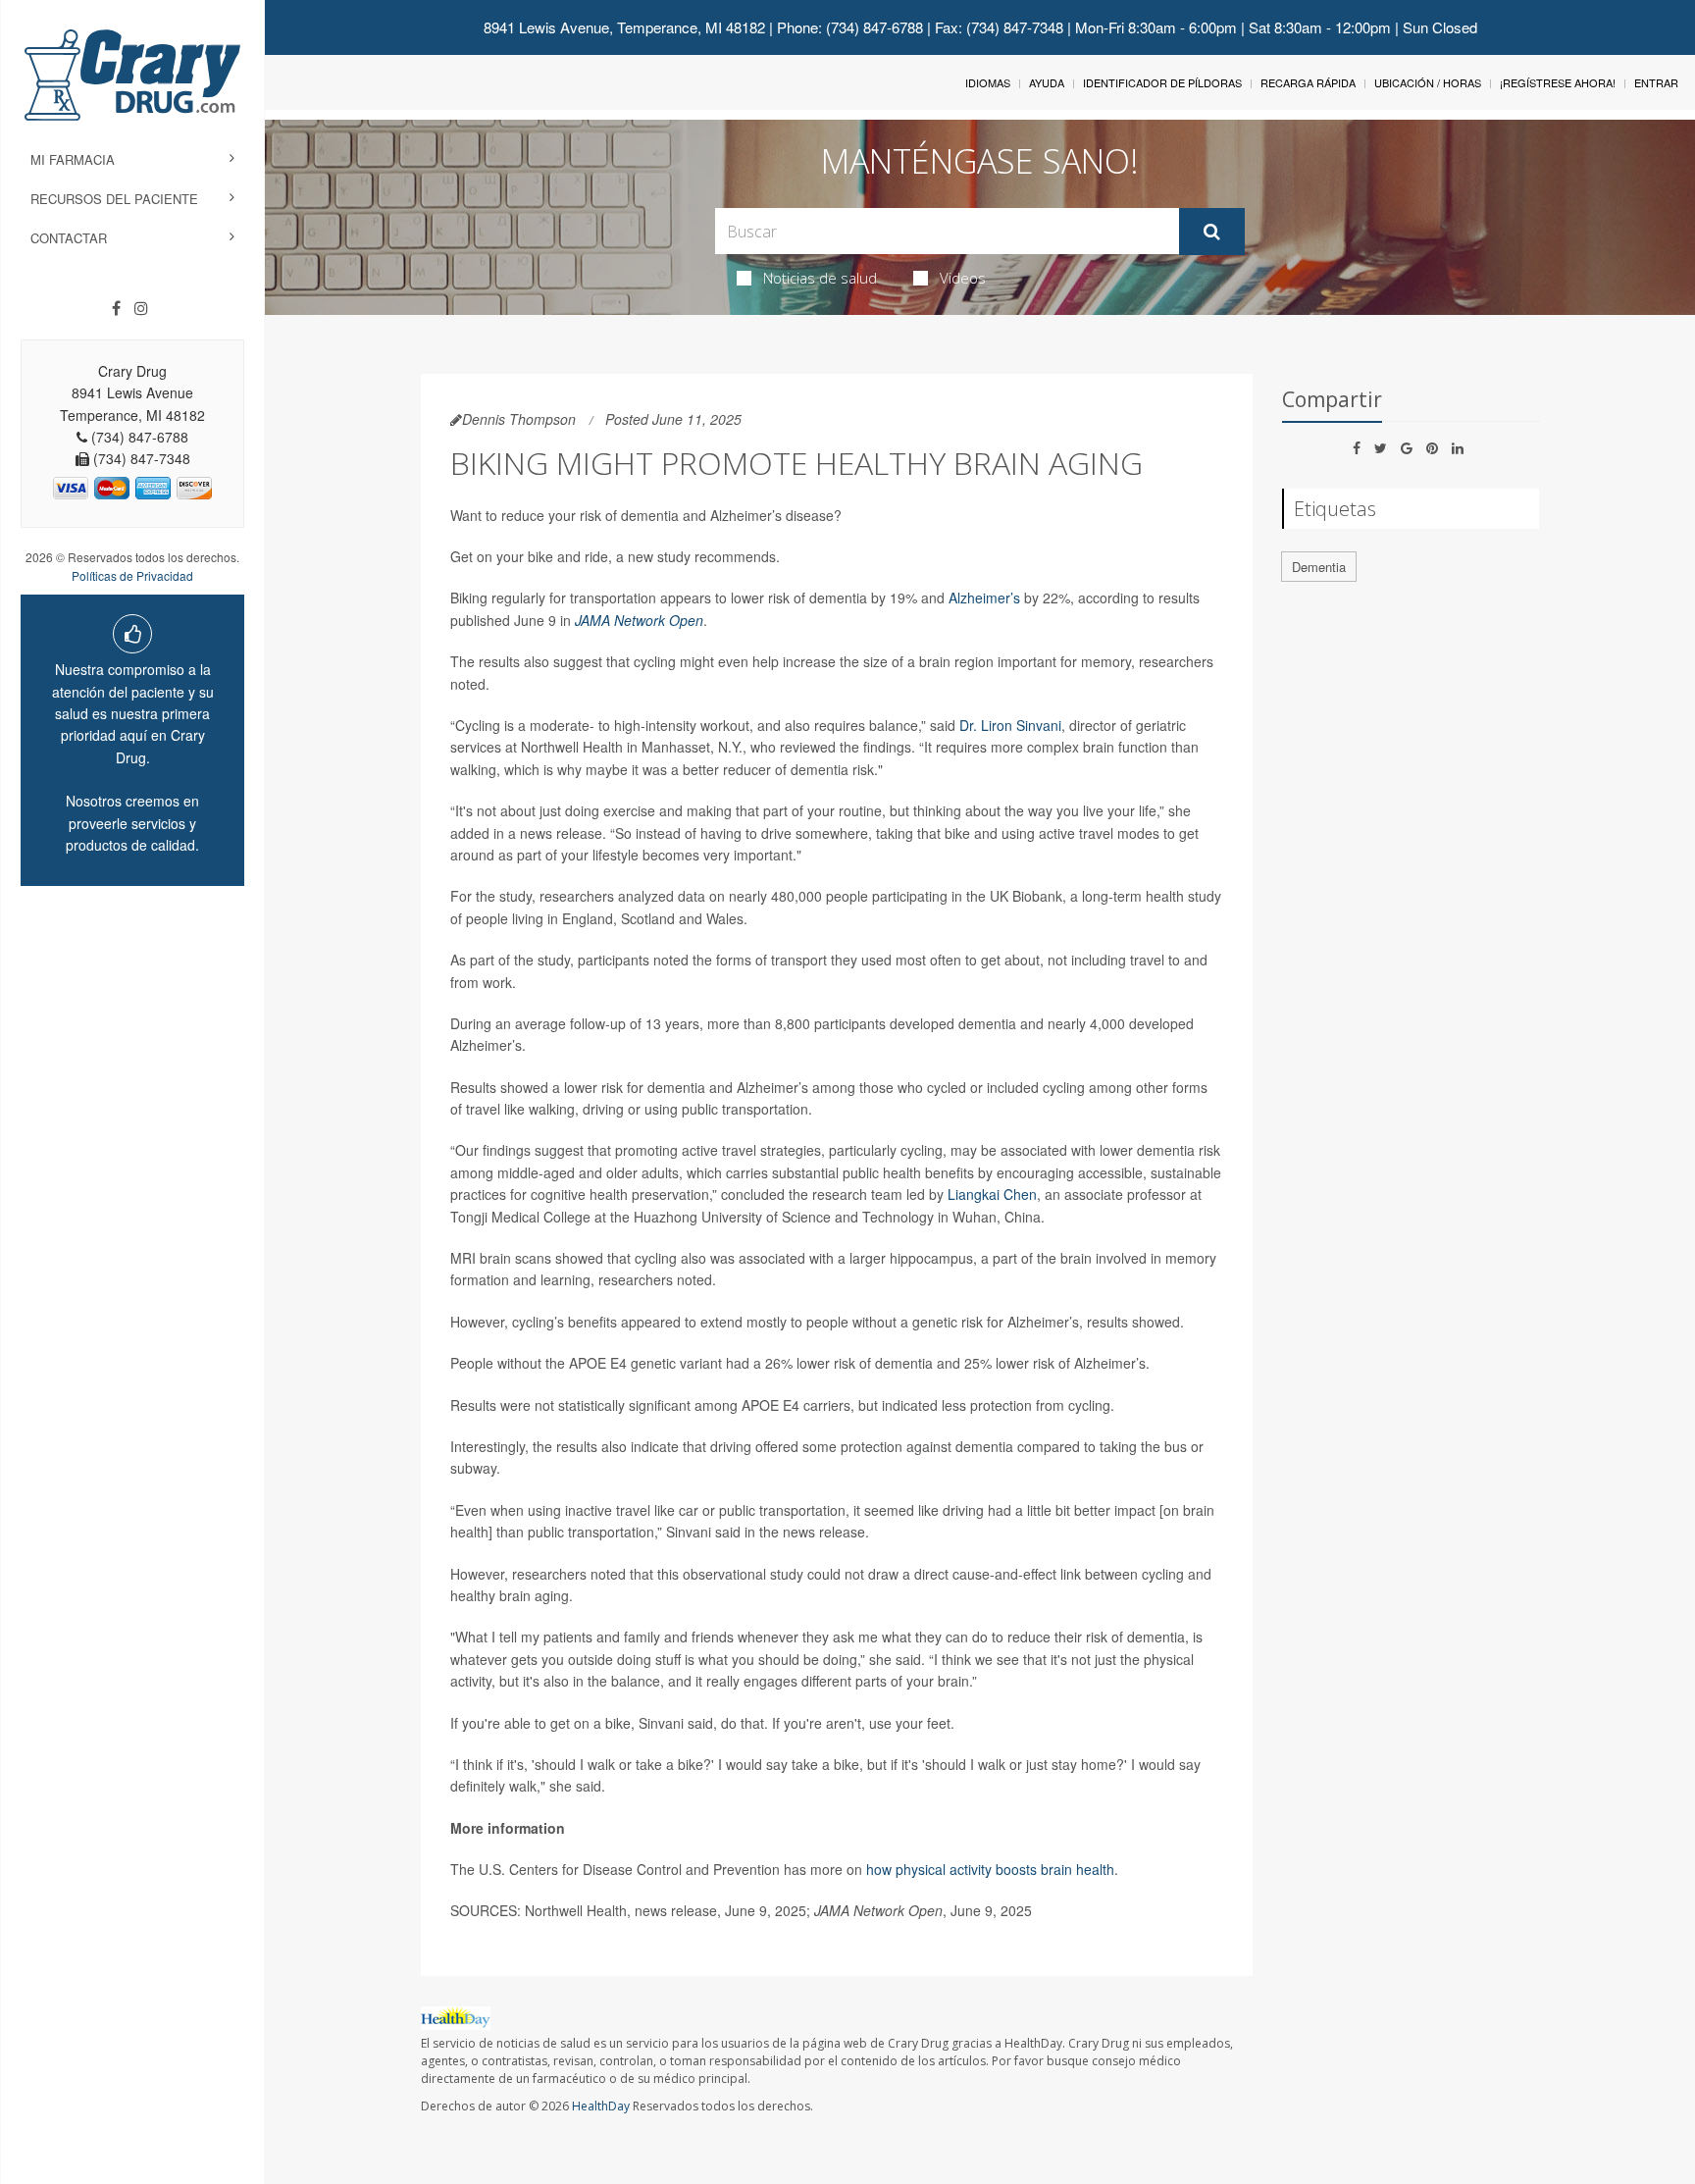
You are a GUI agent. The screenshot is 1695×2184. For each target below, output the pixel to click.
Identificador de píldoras (1162, 82)
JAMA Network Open (639, 620)
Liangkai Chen (992, 1194)
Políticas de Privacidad (132, 575)
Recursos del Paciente (114, 199)
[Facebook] (116, 308)
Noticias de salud (820, 278)
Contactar (69, 238)
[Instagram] (141, 308)
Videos (963, 278)
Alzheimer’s (984, 598)
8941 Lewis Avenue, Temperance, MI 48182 (624, 27)
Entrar (1656, 82)
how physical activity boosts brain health (990, 1869)
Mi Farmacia (73, 159)
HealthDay (601, 2106)
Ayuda (1047, 82)
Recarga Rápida (1308, 82)
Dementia (1319, 567)
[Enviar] (1212, 232)
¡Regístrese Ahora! (1558, 82)
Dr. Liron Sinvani (1010, 725)
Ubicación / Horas (1428, 82)
